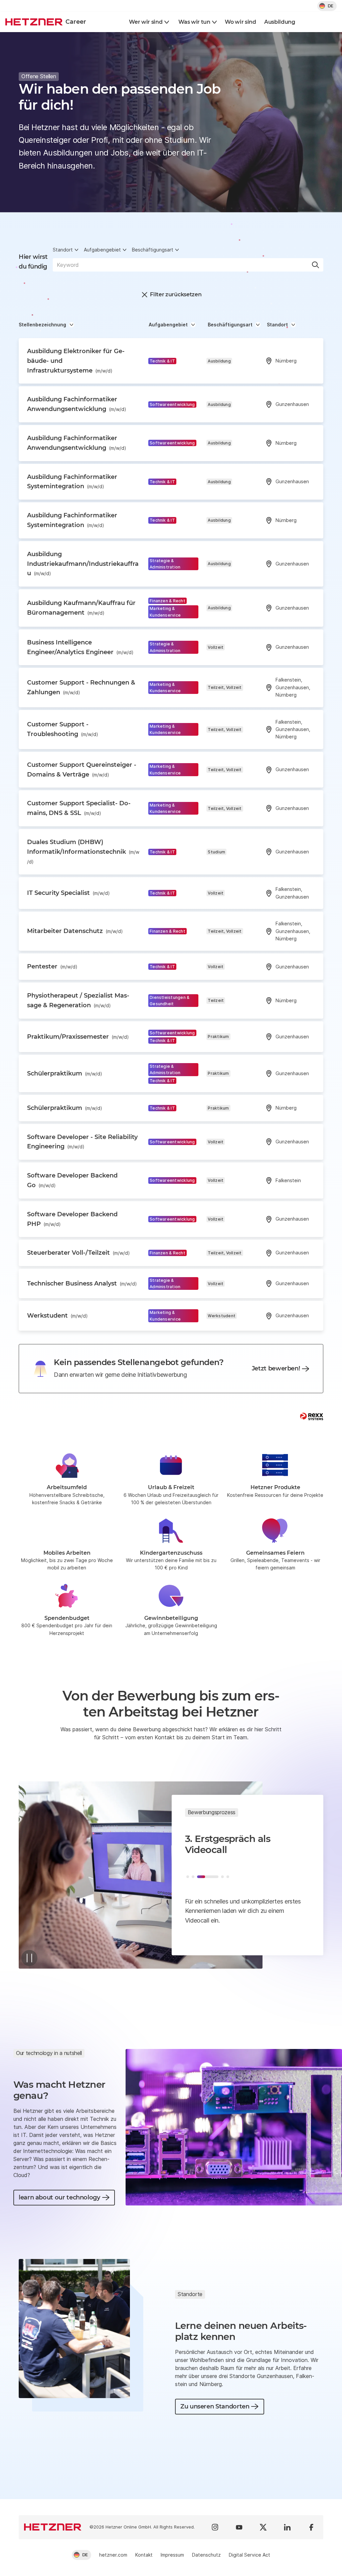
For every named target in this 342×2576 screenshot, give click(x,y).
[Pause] (29, 1958)
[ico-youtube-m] (239, 2527)
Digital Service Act (249, 2555)
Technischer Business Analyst (82, 1283)
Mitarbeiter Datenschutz (75, 931)
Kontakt (144, 2555)
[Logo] (53, 2527)
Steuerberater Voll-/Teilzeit (78, 1253)
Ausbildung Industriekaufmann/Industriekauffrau (83, 564)
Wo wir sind (240, 22)
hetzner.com (113, 2555)
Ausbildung (280, 22)
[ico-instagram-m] (215, 2527)
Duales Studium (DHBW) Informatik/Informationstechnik (83, 851)
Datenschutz (206, 2555)
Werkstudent (57, 1316)
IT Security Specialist (68, 893)
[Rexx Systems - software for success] (312, 1416)
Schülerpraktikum (65, 1073)
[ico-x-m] (263, 2527)
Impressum (172, 2555)
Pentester (52, 966)
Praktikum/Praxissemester (78, 1037)
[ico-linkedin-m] (287, 2527)
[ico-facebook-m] (311, 2527)
